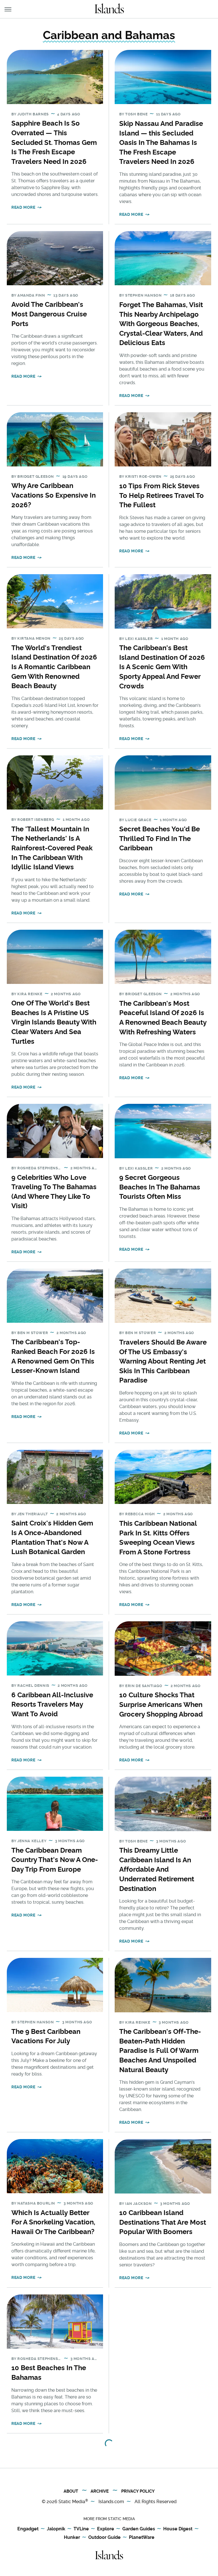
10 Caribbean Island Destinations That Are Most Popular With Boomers (163, 2222)
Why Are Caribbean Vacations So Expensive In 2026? (54, 495)
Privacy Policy (138, 2491)
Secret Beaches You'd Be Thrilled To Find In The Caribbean (160, 838)
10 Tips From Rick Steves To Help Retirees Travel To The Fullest (162, 495)
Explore (106, 2529)
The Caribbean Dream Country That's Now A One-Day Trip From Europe (55, 1860)
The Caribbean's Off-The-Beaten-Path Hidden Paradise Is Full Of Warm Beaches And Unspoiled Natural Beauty (160, 2050)
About (71, 2491)
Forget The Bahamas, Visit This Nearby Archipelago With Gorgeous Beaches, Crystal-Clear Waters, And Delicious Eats (161, 324)
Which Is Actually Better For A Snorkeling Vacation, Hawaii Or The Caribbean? (53, 2222)
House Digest (178, 2529)
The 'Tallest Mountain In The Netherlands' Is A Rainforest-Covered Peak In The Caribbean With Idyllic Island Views (52, 848)
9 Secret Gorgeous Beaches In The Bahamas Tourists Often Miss (160, 1187)
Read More (23, 207)
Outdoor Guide (104, 2537)
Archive (100, 2491)
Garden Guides (139, 2529)
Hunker (72, 2537)
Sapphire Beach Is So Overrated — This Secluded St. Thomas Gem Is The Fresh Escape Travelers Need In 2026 (54, 142)
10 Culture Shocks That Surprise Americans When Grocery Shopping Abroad (161, 1704)
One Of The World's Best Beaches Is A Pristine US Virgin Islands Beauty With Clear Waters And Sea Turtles (54, 1022)
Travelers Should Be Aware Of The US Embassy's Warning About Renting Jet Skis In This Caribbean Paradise (163, 1361)
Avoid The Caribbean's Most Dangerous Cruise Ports (49, 314)
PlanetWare (142, 2537)
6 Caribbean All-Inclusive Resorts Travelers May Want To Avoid (52, 1704)
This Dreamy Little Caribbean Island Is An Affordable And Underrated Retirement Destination (157, 1869)
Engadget (28, 2529)
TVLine (81, 2529)
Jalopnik (56, 2529)
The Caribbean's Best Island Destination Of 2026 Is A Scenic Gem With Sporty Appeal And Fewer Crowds (162, 667)
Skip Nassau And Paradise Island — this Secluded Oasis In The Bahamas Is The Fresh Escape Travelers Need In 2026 (161, 142)
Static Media (72, 2502)
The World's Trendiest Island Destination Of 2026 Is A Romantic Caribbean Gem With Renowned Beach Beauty (54, 667)
